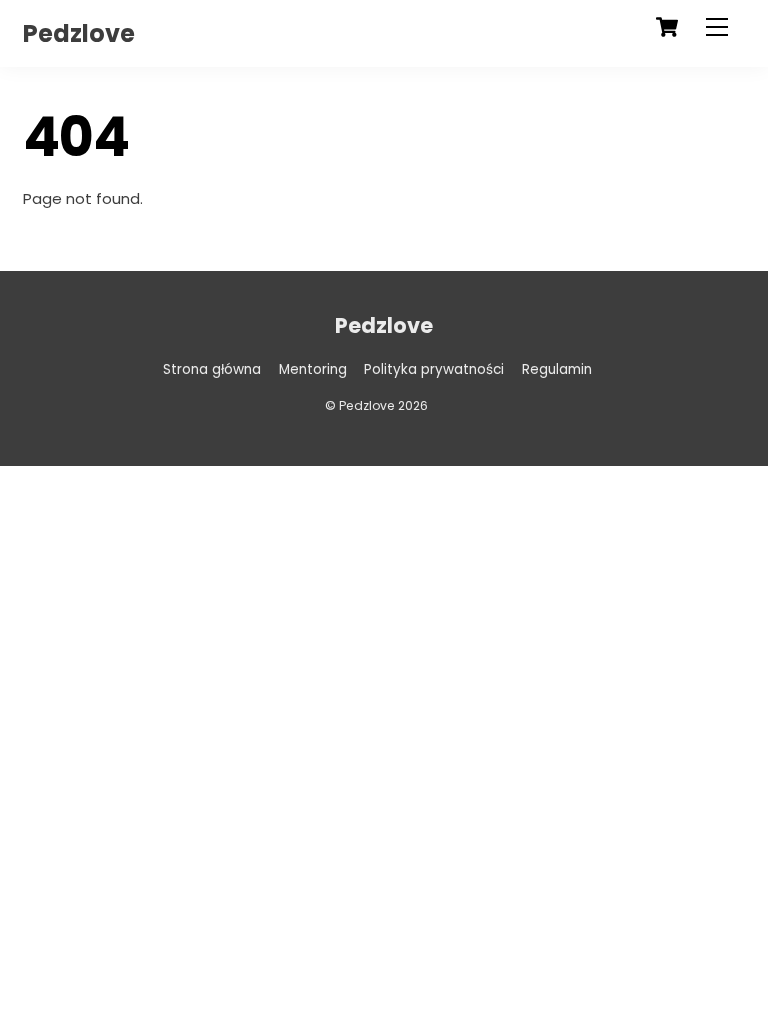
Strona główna (212, 369)
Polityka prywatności (434, 369)
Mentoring (313, 369)
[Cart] (667, 27)
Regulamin (557, 369)
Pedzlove (367, 405)
